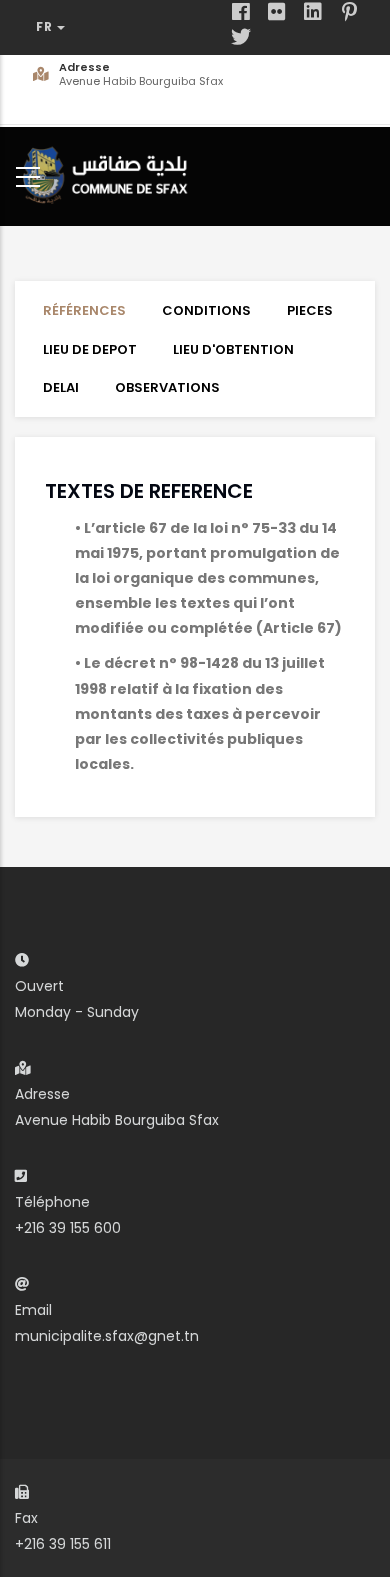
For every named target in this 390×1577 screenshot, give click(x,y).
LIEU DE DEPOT (90, 349)
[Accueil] (110, 172)
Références (84, 310)
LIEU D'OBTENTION (233, 349)
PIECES (310, 310)
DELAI (61, 387)
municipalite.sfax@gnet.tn (107, 1336)
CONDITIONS (206, 310)
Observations (167, 387)
